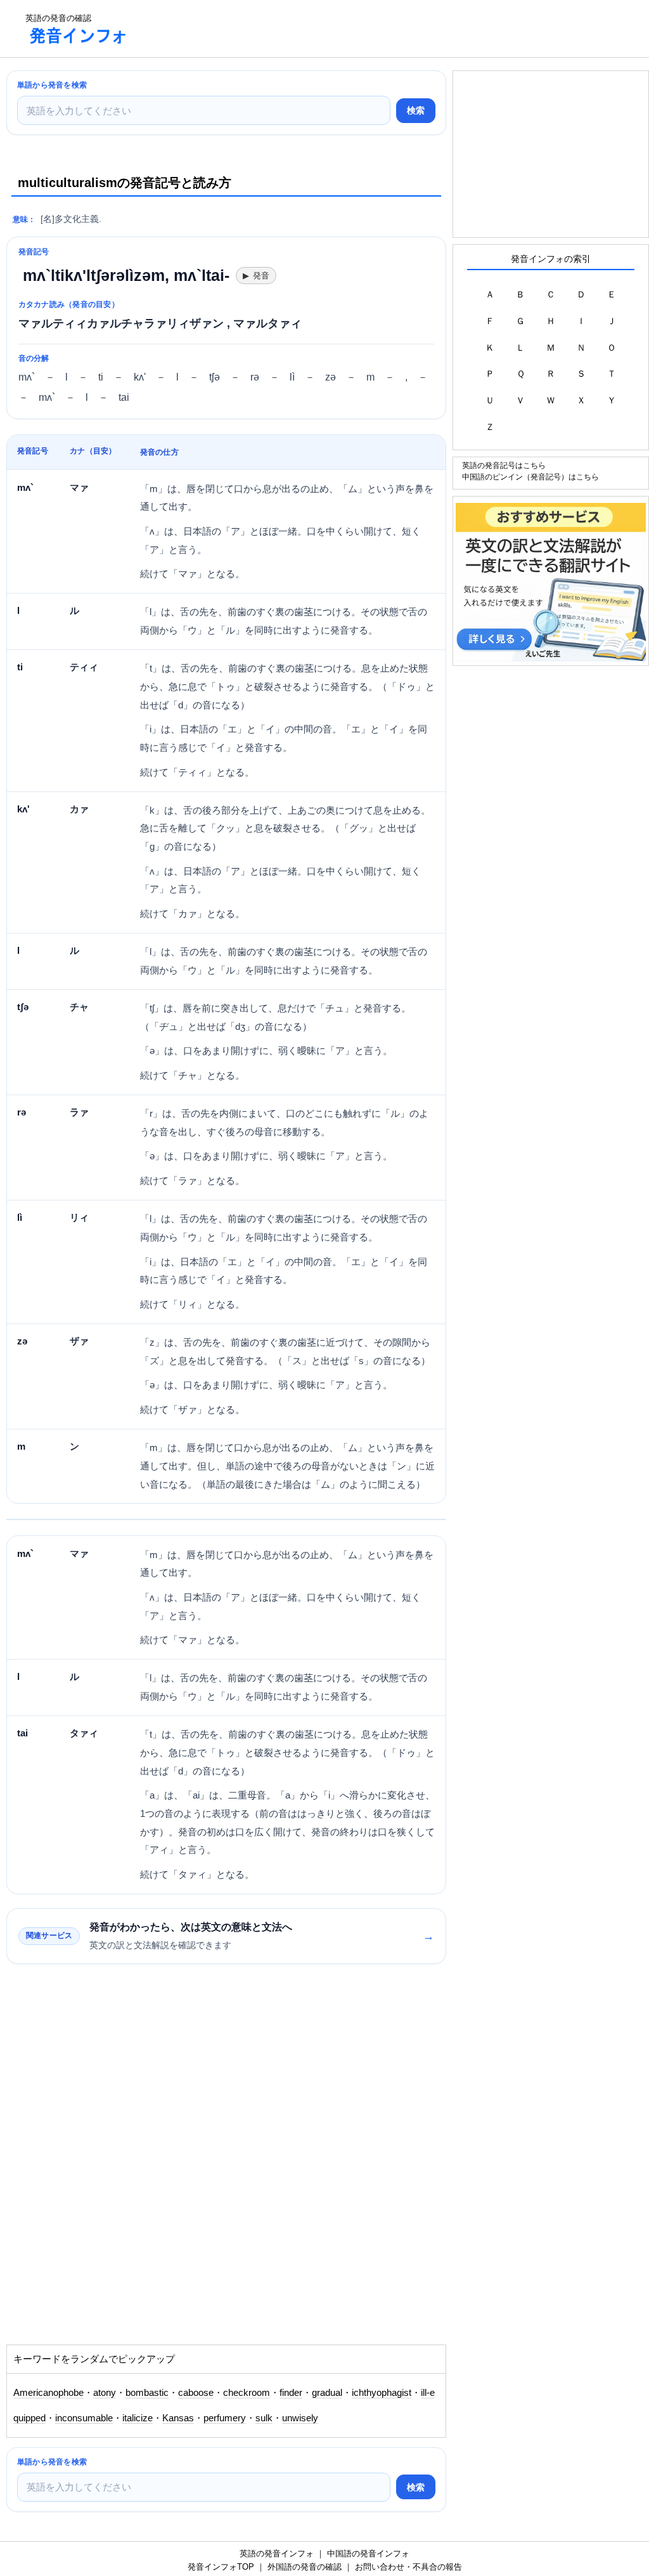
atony (105, 2393)
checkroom (247, 2393)
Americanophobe (48, 2393)
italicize (138, 2418)
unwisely (300, 2418)
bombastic (147, 2393)
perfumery (225, 2418)
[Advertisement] (370, 29)
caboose (196, 2393)
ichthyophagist (382, 2393)
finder (291, 2393)
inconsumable (84, 2418)
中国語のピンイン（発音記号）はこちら (530, 477)
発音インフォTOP (221, 2567)
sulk (264, 2418)
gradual (327, 2393)
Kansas (178, 2418)
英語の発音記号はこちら (504, 465)
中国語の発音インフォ (368, 2553)
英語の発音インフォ (277, 2553)
